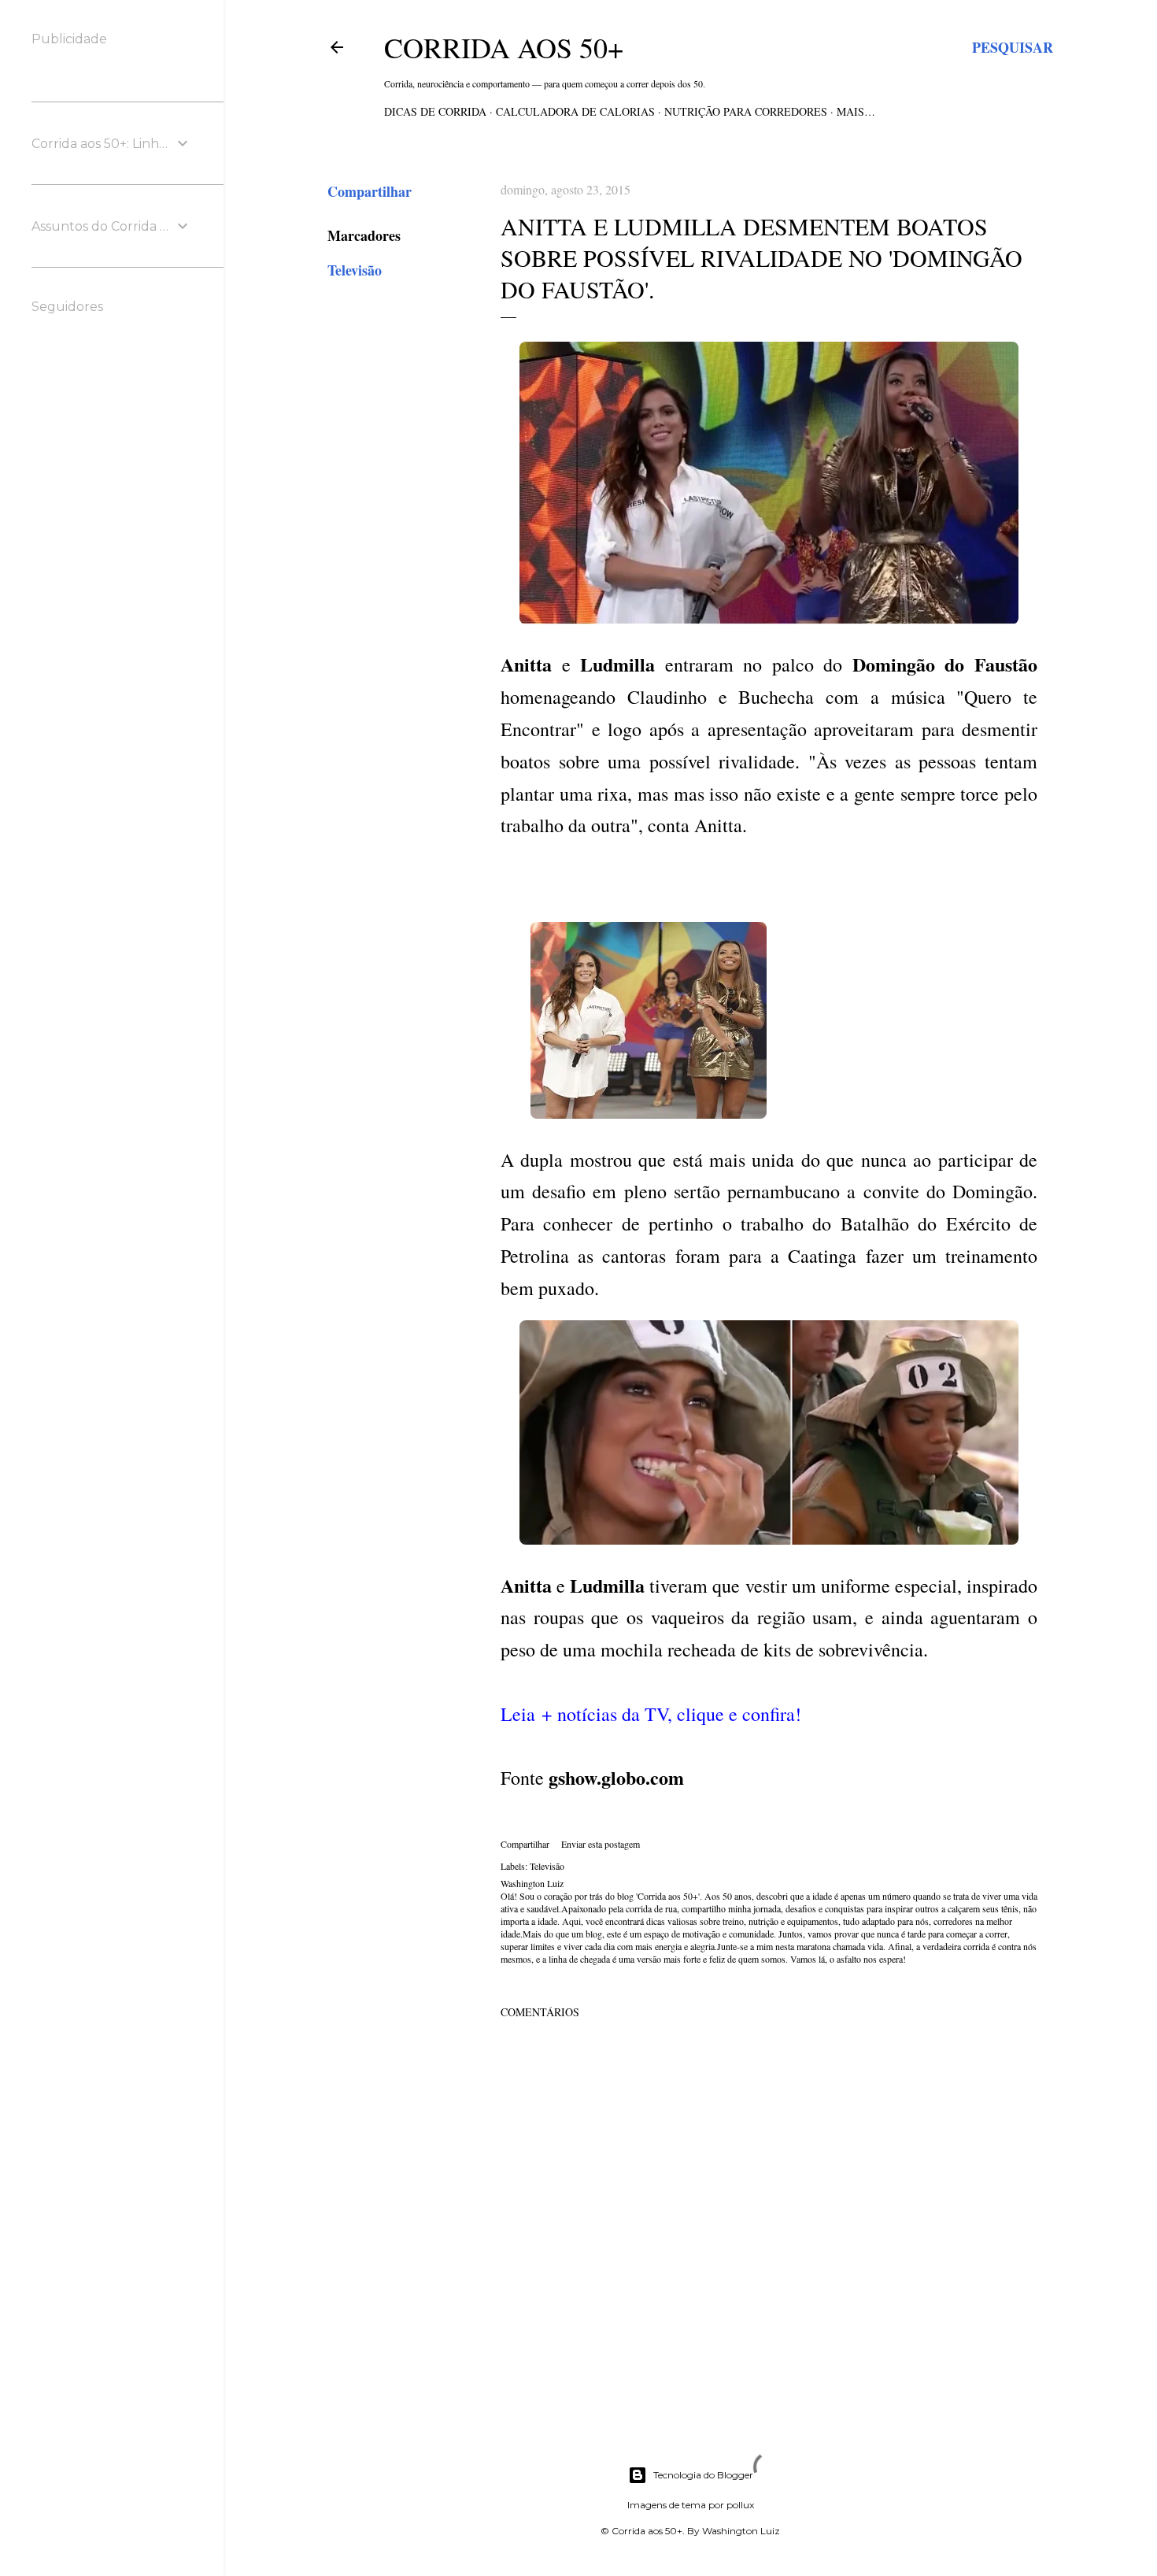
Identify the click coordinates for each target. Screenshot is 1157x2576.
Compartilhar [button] (370, 191)
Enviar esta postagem (601, 1844)
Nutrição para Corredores (746, 111)
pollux (740, 2505)
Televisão (355, 270)
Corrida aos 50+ (504, 47)
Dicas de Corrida (435, 111)
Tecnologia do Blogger (703, 2475)
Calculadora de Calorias (575, 111)
